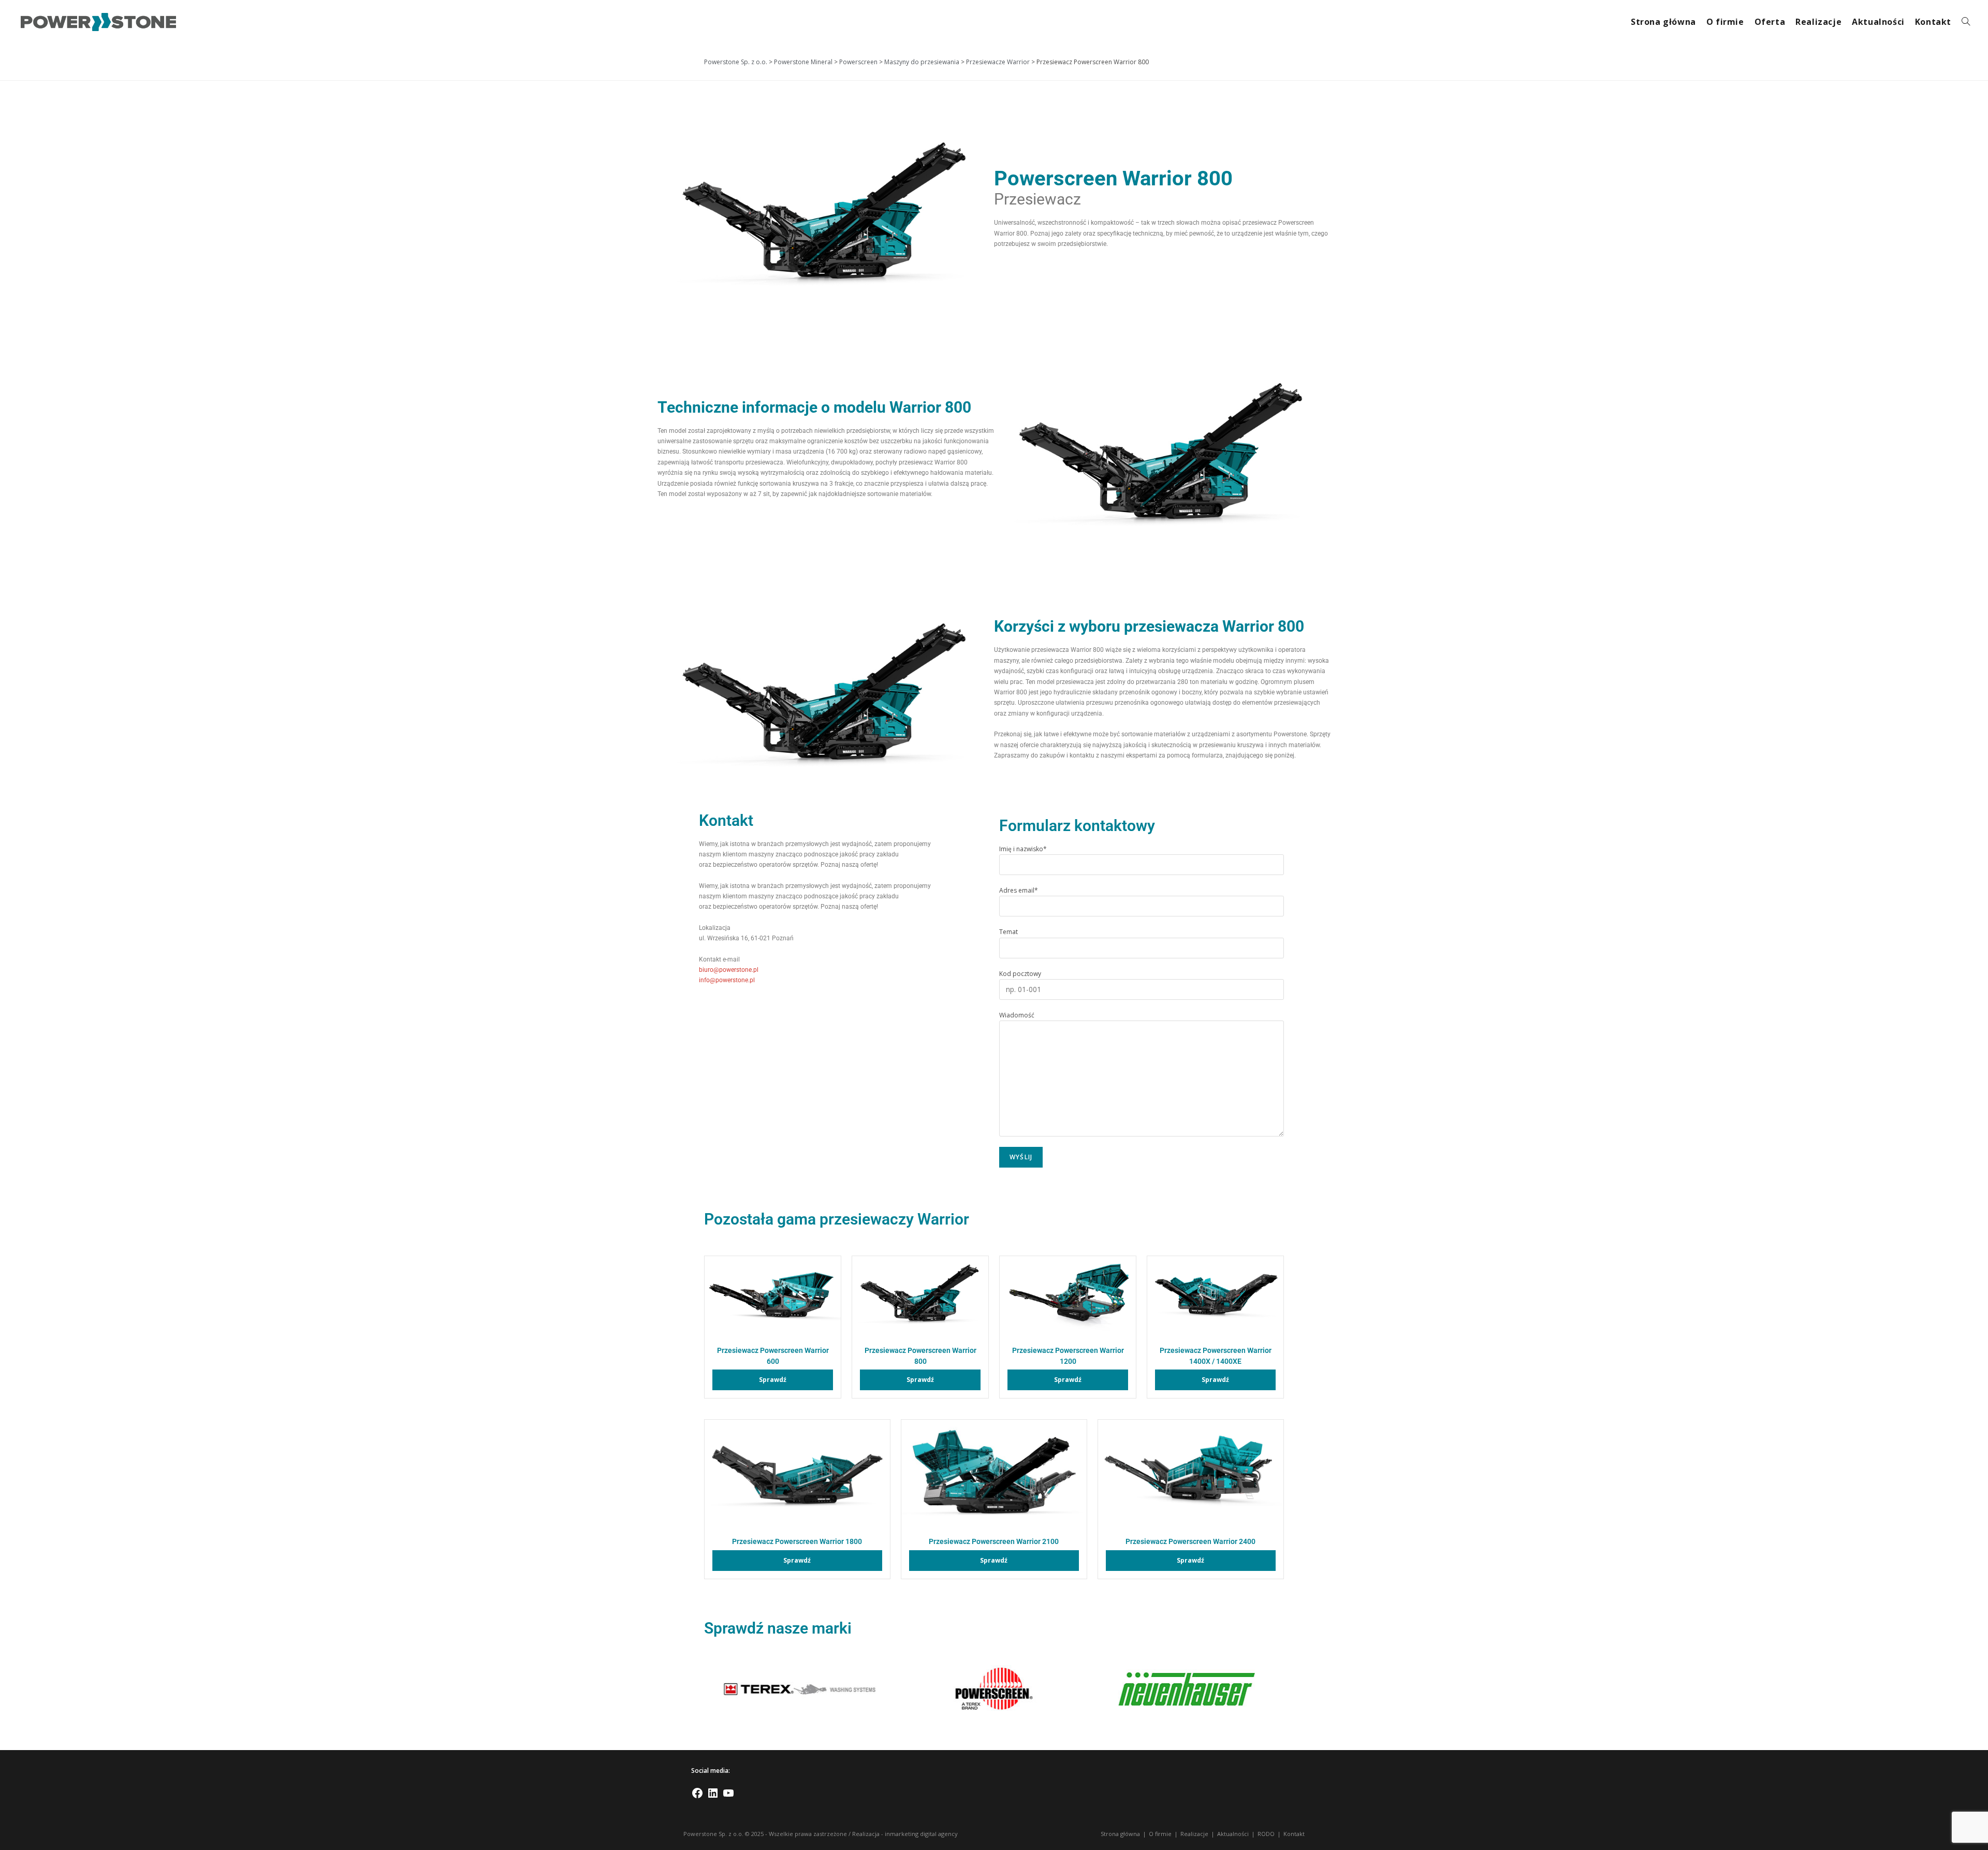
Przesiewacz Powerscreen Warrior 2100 (994, 1542)
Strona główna (1120, 1834)
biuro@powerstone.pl (729, 970)
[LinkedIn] (713, 1797)
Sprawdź (773, 1380)
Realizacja (866, 1834)
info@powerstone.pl (727, 980)
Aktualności (1233, 1834)
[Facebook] (697, 1797)
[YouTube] (728, 1797)
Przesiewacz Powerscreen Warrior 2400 (1190, 1542)
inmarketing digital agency (921, 1834)
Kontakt (1294, 1834)
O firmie (1160, 1834)
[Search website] (1966, 22)
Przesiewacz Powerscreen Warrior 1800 (797, 1542)
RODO (1266, 1834)
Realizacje (1194, 1834)
